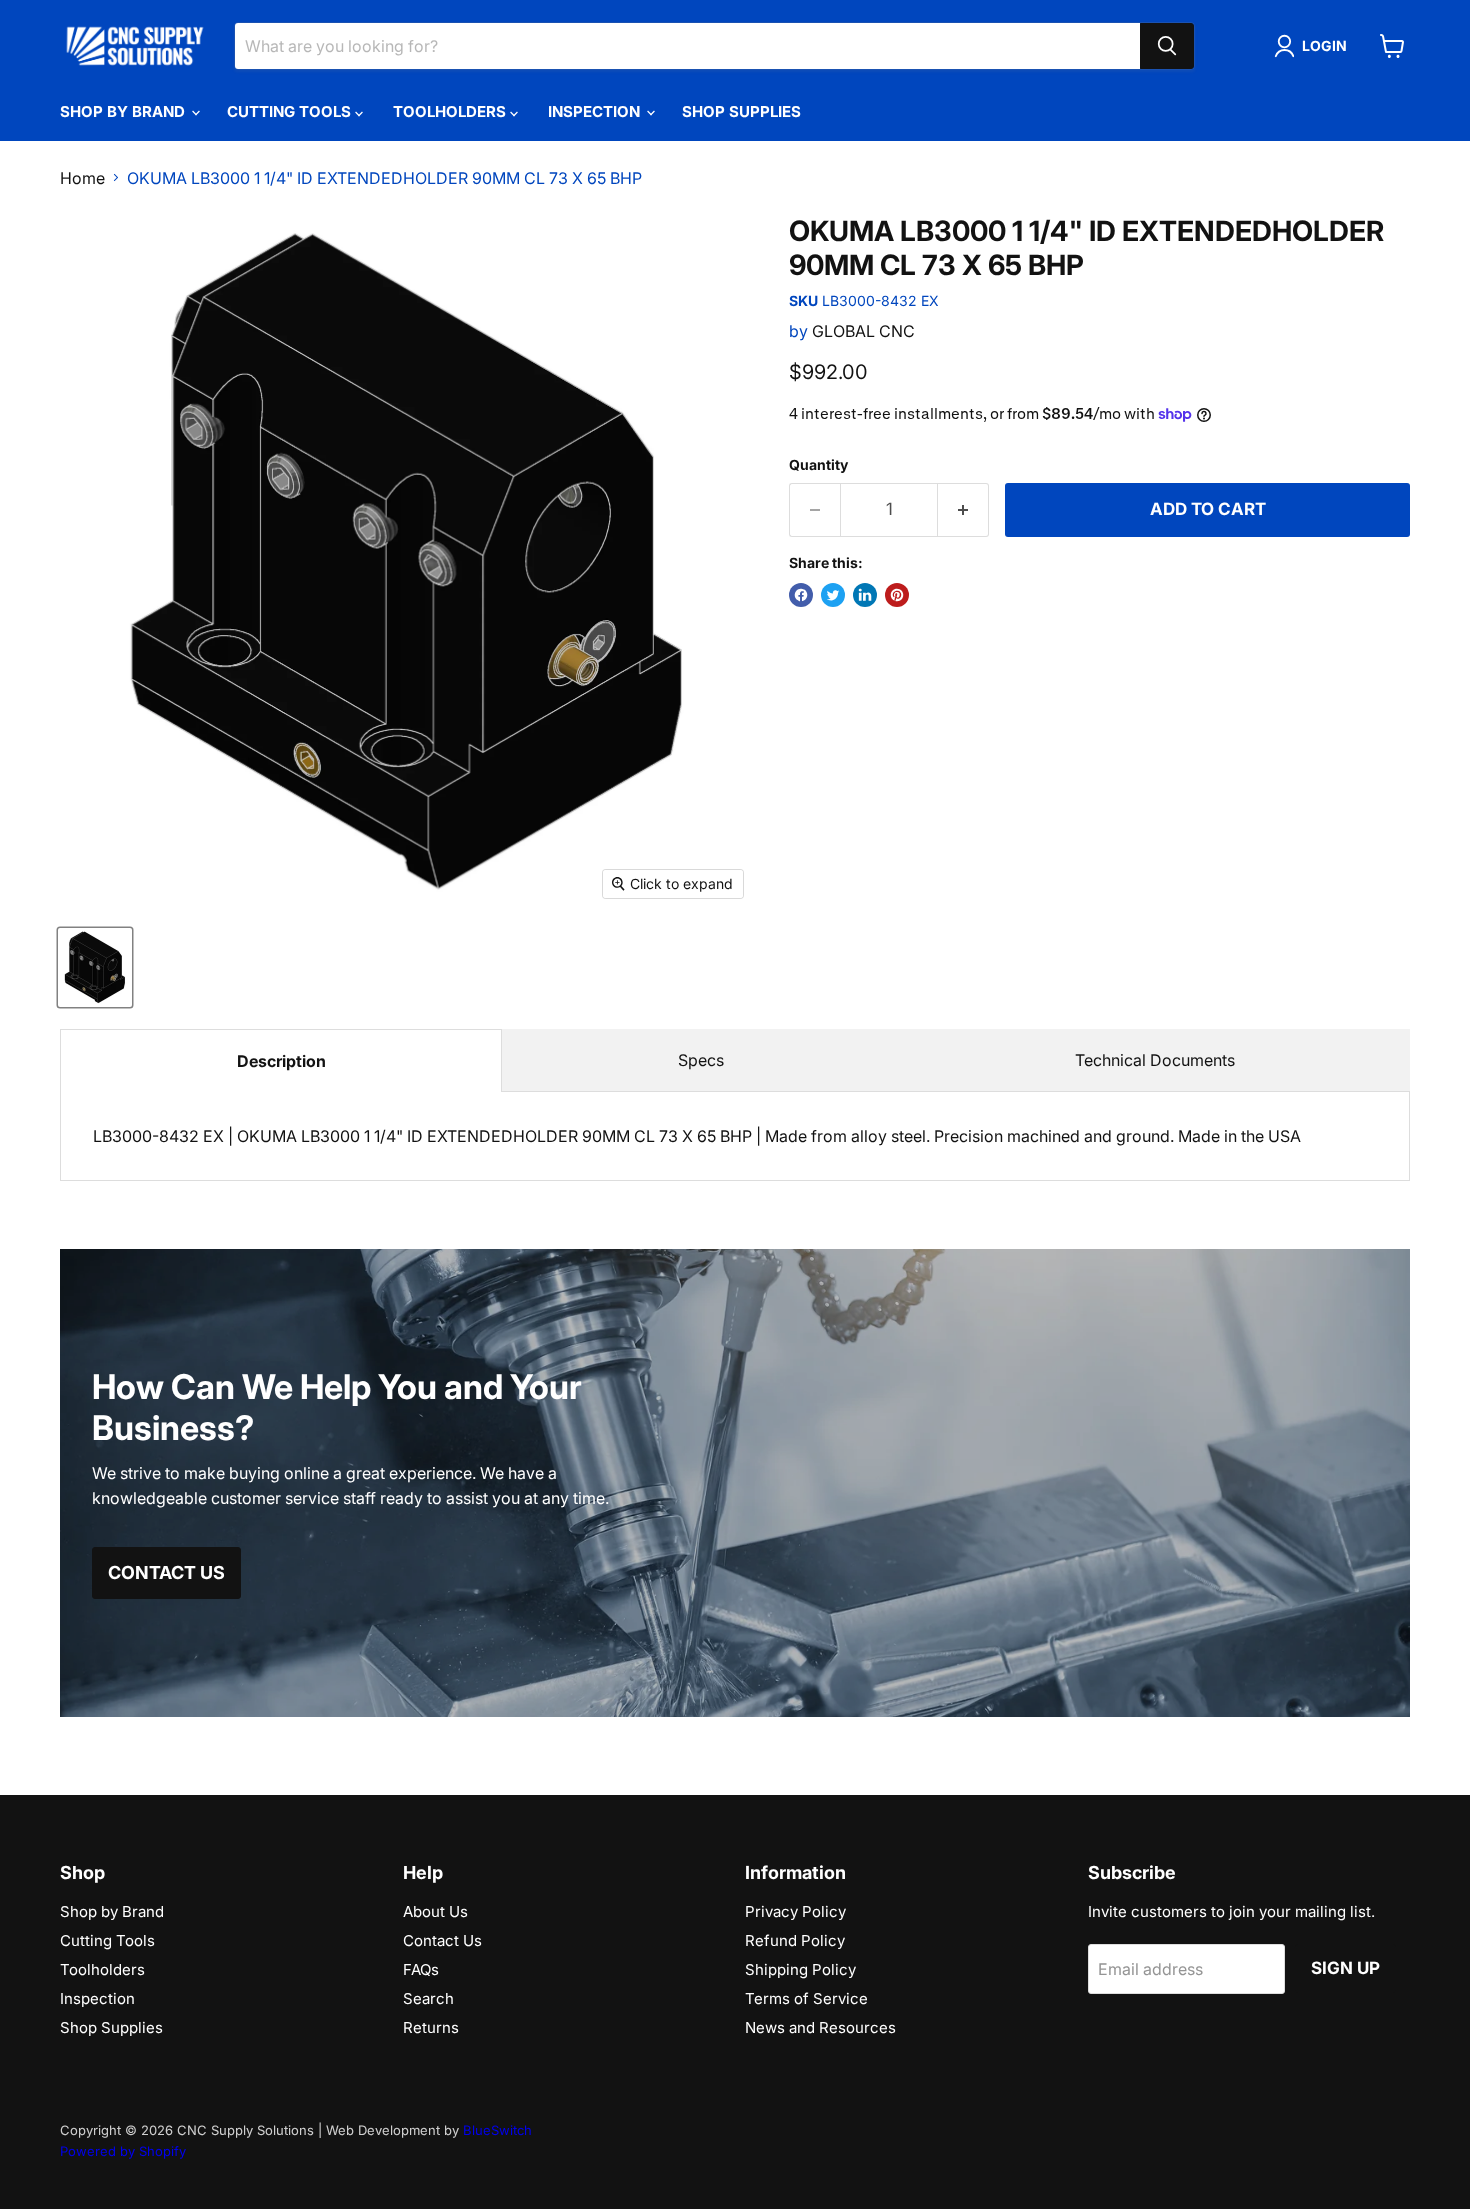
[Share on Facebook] (801, 595)
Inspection (596, 111)
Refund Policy (795, 1940)
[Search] (1167, 46)
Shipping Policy (800, 1969)
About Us (435, 1911)
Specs (701, 1060)
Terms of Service (806, 1998)
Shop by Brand (124, 111)
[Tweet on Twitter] (833, 595)
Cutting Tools (291, 111)
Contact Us (442, 1940)
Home (82, 178)
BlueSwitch (497, 2130)
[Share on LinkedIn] (865, 595)
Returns (431, 2027)
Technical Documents (1155, 1060)
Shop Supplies (741, 111)
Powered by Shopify (123, 2151)
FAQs (421, 1969)
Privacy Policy (795, 1911)
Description (281, 1061)
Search (428, 1998)
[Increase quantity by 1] (963, 510)
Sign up (1345, 1968)
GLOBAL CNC (863, 331)
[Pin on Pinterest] (897, 595)
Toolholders (451, 111)
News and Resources (820, 2027)
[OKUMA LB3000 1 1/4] (95, 967)
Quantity (818, 465)
